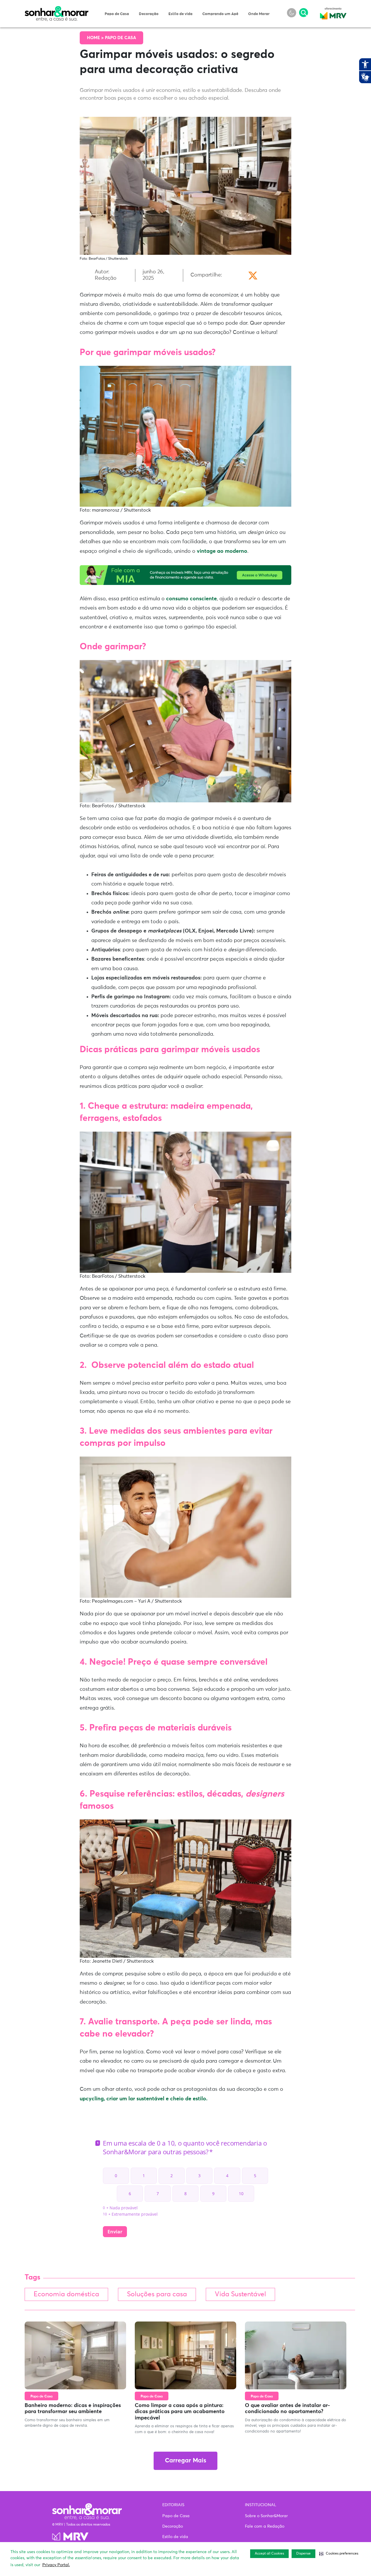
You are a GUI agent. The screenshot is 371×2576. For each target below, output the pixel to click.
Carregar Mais (185, 2461)
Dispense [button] (303, 2554)
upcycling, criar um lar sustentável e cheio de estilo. (144, 2099)
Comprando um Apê (220, 14)
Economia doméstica (66, 2294)
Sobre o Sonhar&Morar (266, 2516)
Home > (96, 38)
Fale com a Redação (265, 2526)
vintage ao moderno (222, 551)
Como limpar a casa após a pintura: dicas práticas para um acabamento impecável (180, 2412)
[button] (339, 2554)
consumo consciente (191, 599)
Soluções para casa (157, 2294)
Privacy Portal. (56, 2565)
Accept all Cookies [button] (269, 2554)
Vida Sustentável (240, 2294)
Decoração (149, 14)
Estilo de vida (180, 14)
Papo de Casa (117, 14)
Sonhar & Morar (57, 9)
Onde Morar (259, 14)
